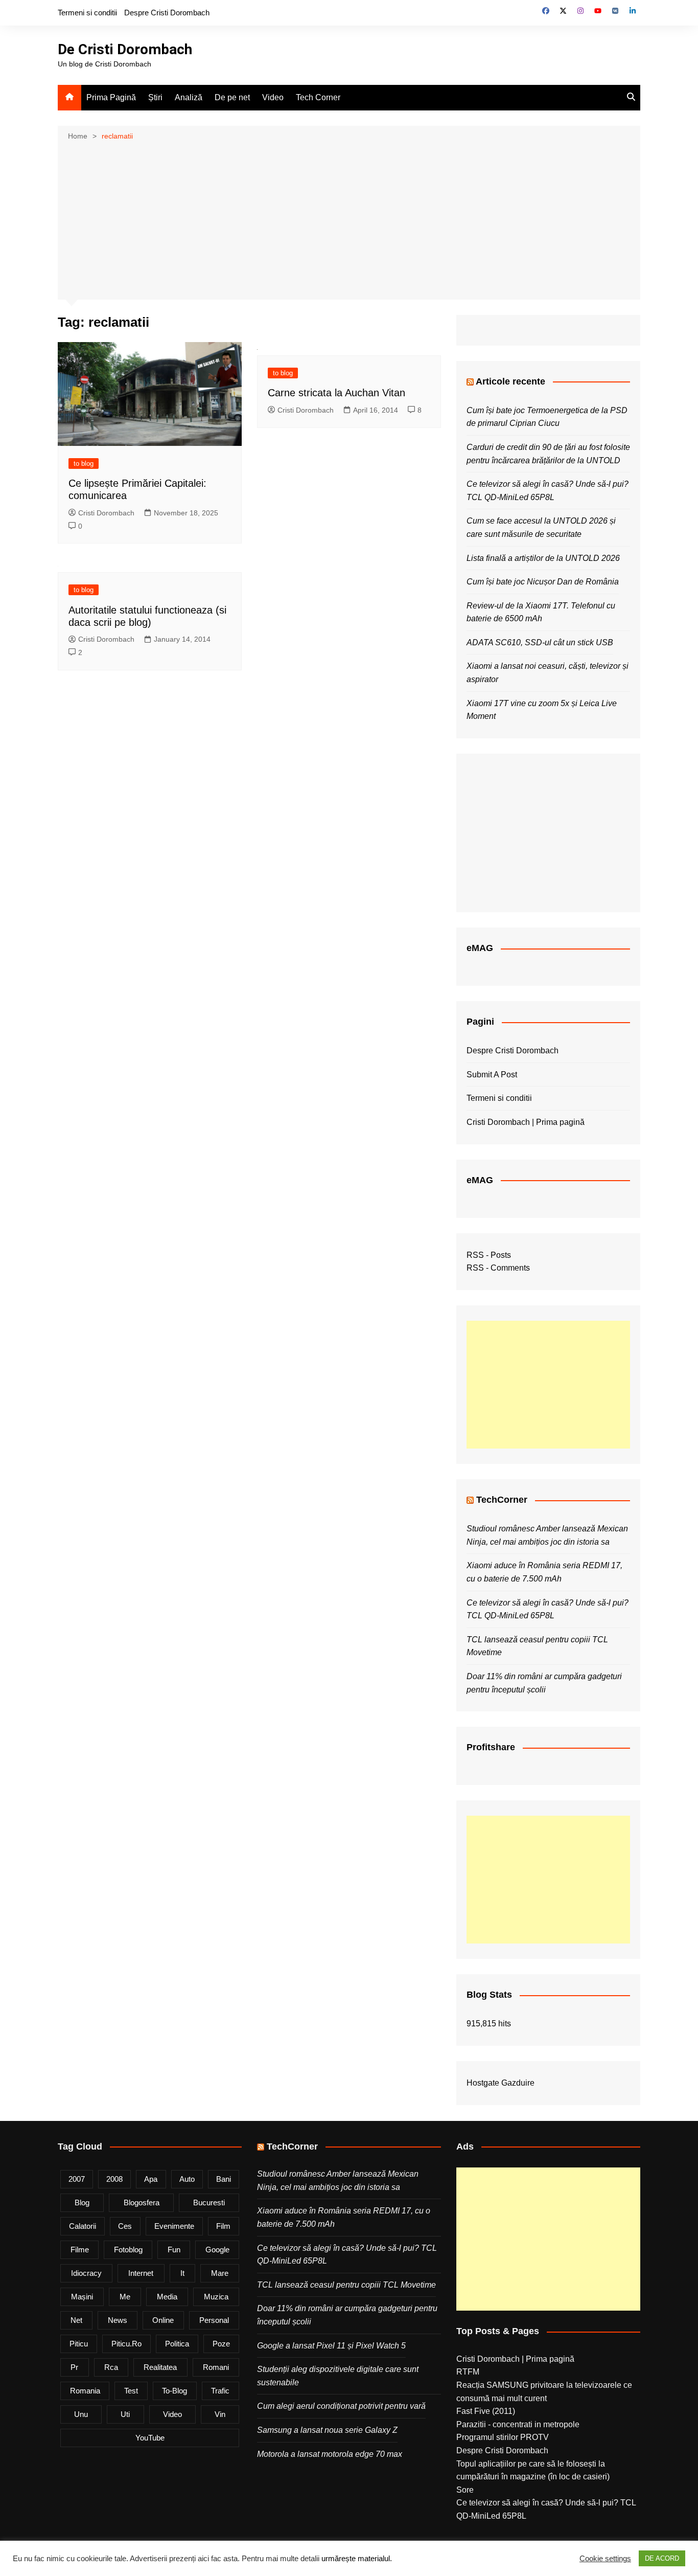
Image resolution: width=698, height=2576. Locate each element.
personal (214, 2320)
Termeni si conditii (87, 13)
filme (80, 2250)
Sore (465, 2490)
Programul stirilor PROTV (503, 2437)
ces (125, 2226)
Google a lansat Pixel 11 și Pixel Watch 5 (331, 2346)
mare (220, 2273)
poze (221, 2344)
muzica (216, 2297)
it (182, 2273)
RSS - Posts (489, 1255)
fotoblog (128, 2250)
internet (141, 2273)
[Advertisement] (349, 219)
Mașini (82, 2297)
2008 (114, 2179)
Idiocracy (86, 2273)
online (163, 2320)
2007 (77, 2179)
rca (111, 2367)
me (125, 2297)
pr (74, 2367)
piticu (79, 2344)
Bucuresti (209, 2202)
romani (216, 2367)
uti (125, 2414)
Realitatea (160, 2367)
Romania (85, 2391)
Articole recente (510, 381)
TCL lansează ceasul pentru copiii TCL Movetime (346, 2285)
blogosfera (142, 2202)
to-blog (175, 2391)
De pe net (232, 97)
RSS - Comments (498, 1268)
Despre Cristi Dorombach (167, 13)
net (76, 2320)
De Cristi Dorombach (125, 49)
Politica (177, 2344)
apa (151, 2179)
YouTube (150, 2438)
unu (81, 2414)
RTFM (468, 2372)
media (167, 2297)
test (131, 2391)
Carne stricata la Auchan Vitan (336, 393)
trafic (220, 2391)
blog (82, 2202)
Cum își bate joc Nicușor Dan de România (543, 582)
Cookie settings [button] (605, 2559)
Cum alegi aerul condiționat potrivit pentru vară (341, 2406)
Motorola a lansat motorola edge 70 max (330, 2454)
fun (174, 2250)
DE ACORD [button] (662, 2558)
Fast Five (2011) (486, 2411)
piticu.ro (126, 2344)
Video (273, 97)
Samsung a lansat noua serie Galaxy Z (327, 2430)
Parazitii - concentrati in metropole (518, 2424)
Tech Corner (318, 97)
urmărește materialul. (357, 2559)
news (118, 2320)
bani (224, 2179)
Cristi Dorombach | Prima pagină (526, 1122)
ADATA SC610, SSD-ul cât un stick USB (540, 642)
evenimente (174, 2226)
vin (220, 2414)
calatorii (83, 2226)
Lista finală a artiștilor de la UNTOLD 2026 (543, 558)
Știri (155, 97)
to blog (84, 464)
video (172, 2414)
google (217, 2250)
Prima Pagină (111, 97)
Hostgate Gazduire (501, 2083)
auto (187, 2179)
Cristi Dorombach (106, 513)
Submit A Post (492, 1075)
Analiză (189, 97)
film (223, 2226)
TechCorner (502, 1500)
